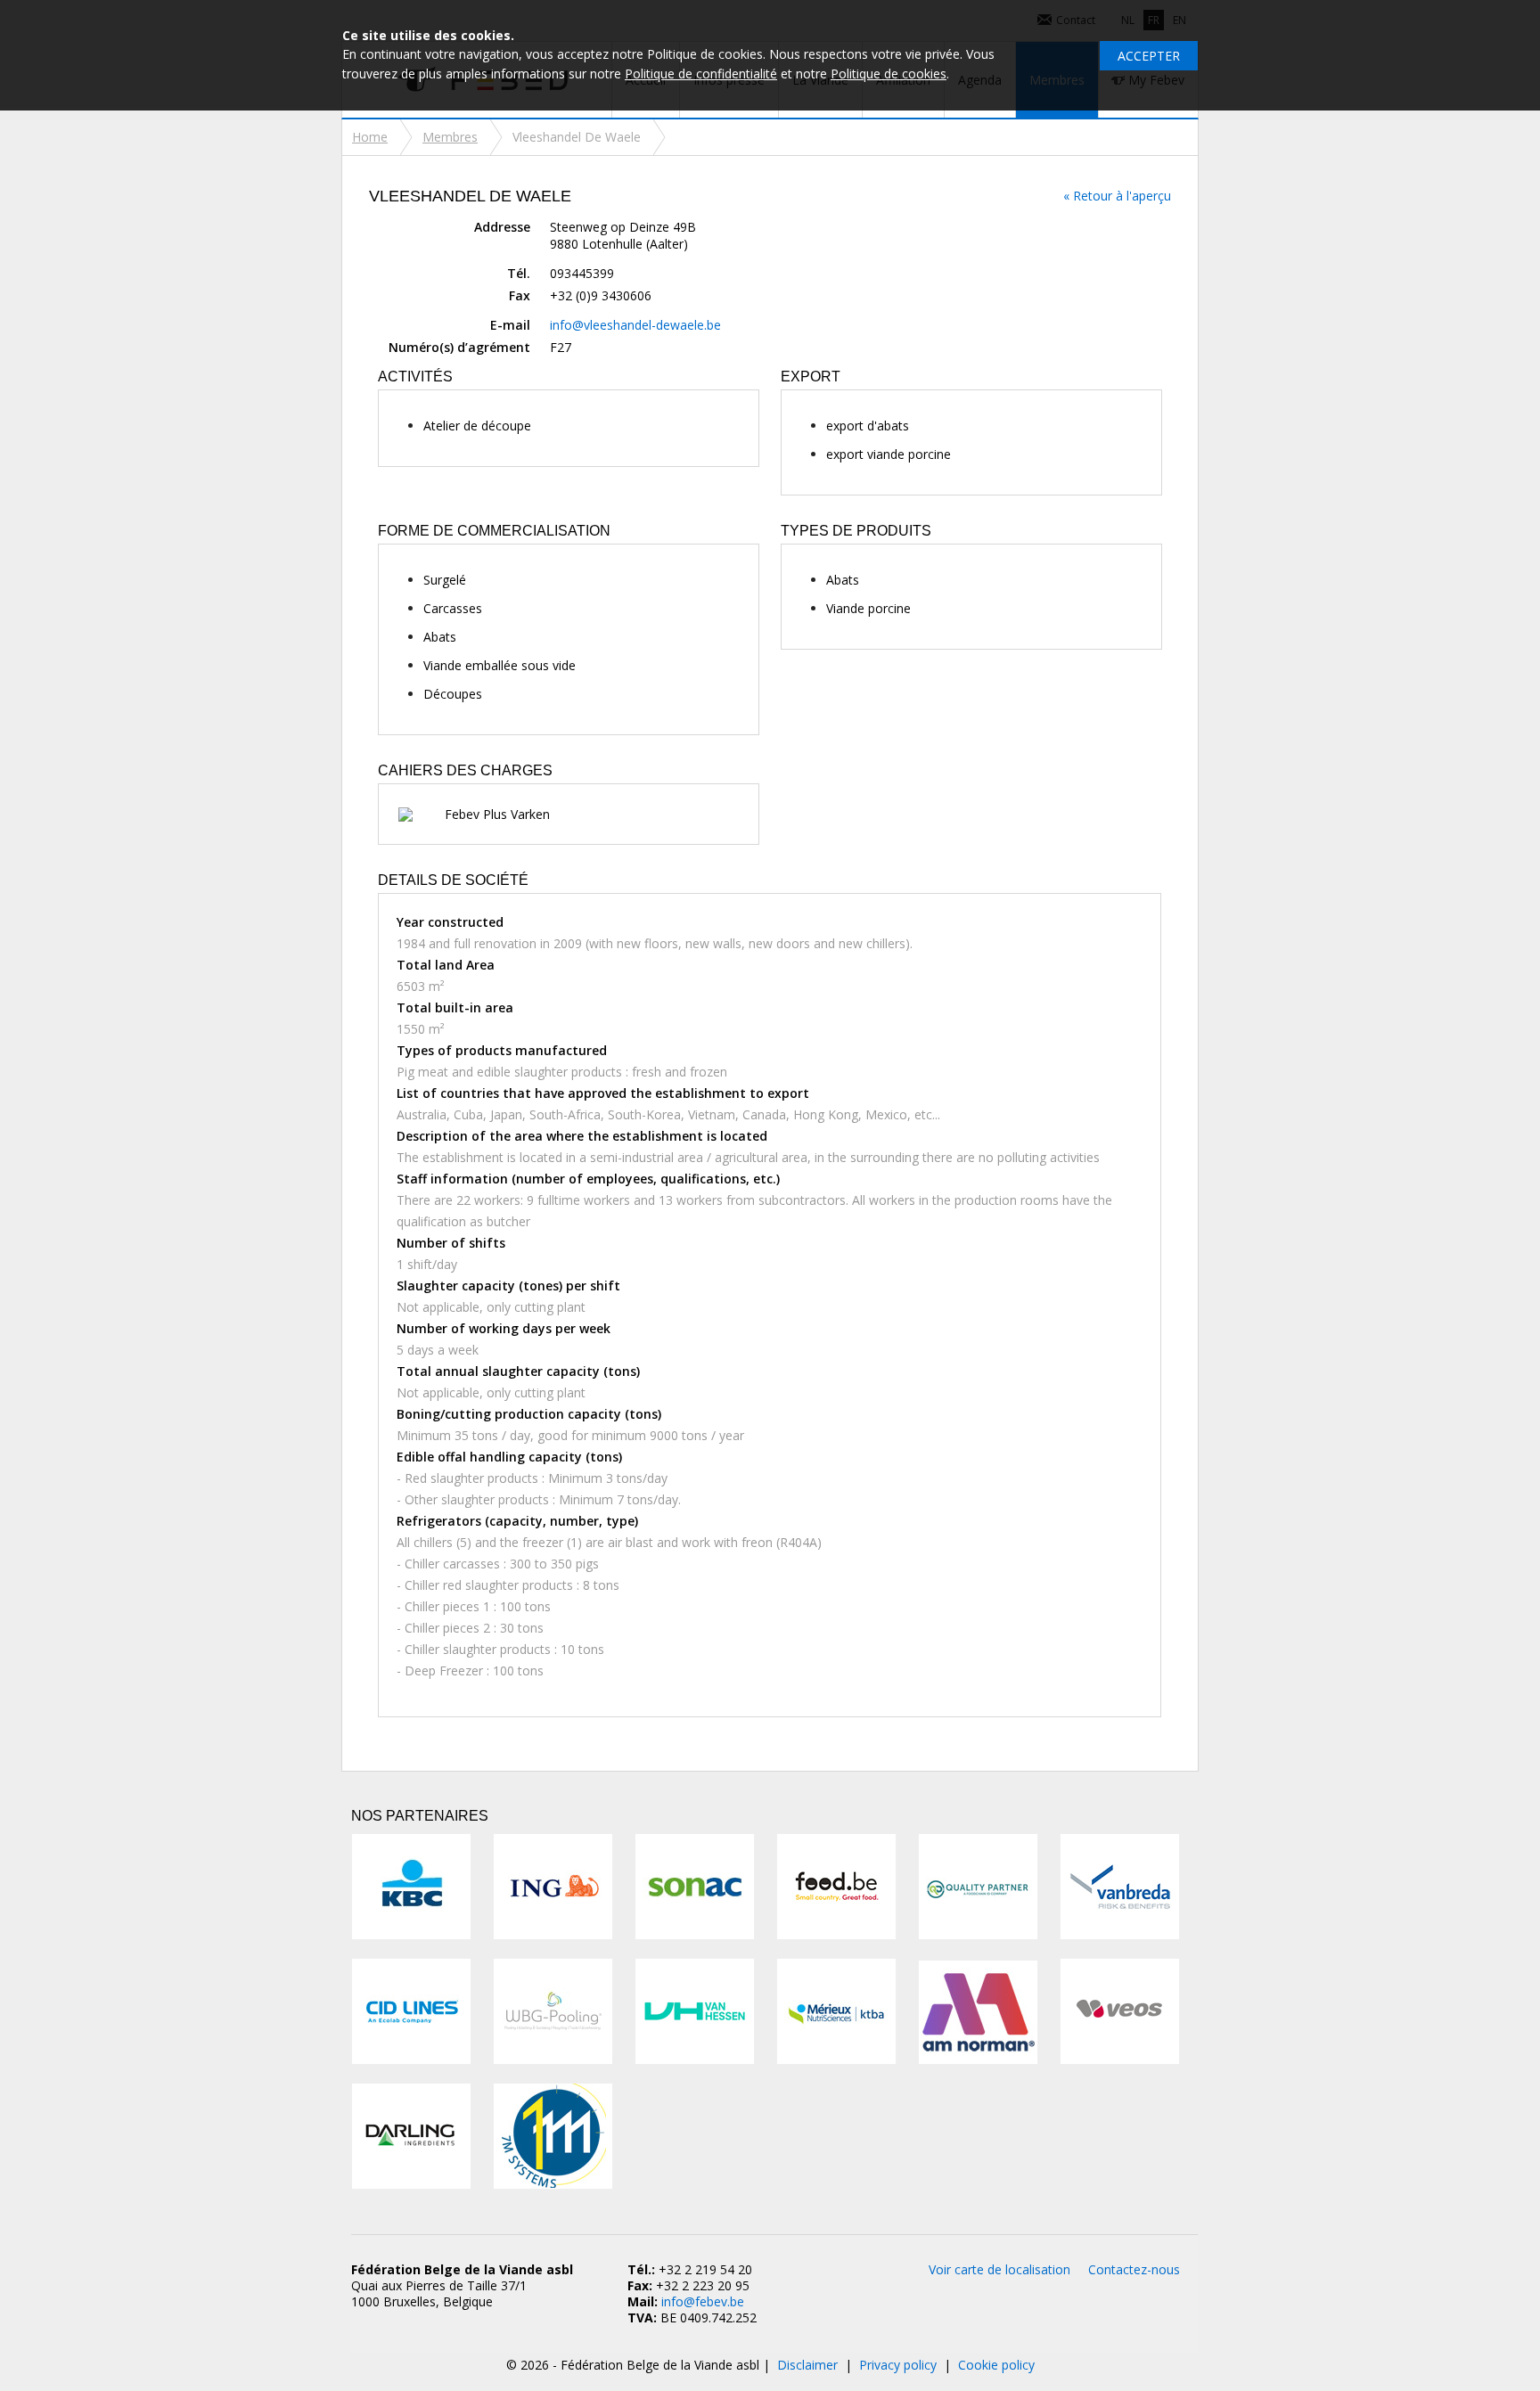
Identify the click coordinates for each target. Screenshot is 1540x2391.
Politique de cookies (889, 74)
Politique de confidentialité (701, 74)
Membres (450, 137)
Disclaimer (807, 2365)
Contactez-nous (1134, 2269)
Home (370, 137)
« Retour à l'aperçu (1117, 196)
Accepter (1149, 56)
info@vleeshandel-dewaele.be (635, 325)
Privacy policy (898, 2365)
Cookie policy (996, 2365)
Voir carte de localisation (999, 2269)
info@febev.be (703, 2301)
